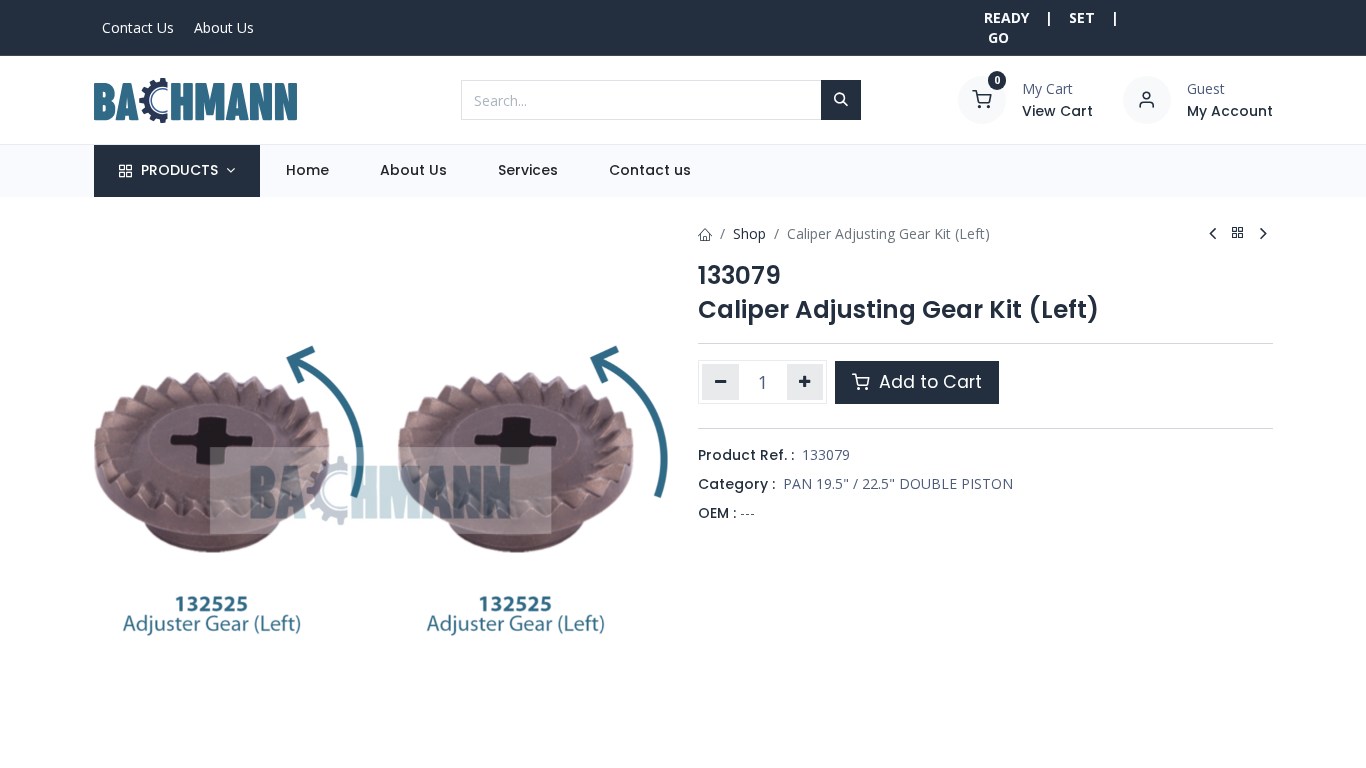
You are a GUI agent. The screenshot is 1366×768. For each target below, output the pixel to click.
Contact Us (138, 27)
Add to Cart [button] (928, 382)
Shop (749, 233)
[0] (982, 98)
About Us (224, 27)
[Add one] (805, 382)
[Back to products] (1238, 233)
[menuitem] (307, 171)
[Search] (841, 100)
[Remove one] (720, 382)
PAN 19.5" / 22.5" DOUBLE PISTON (898, 483)
